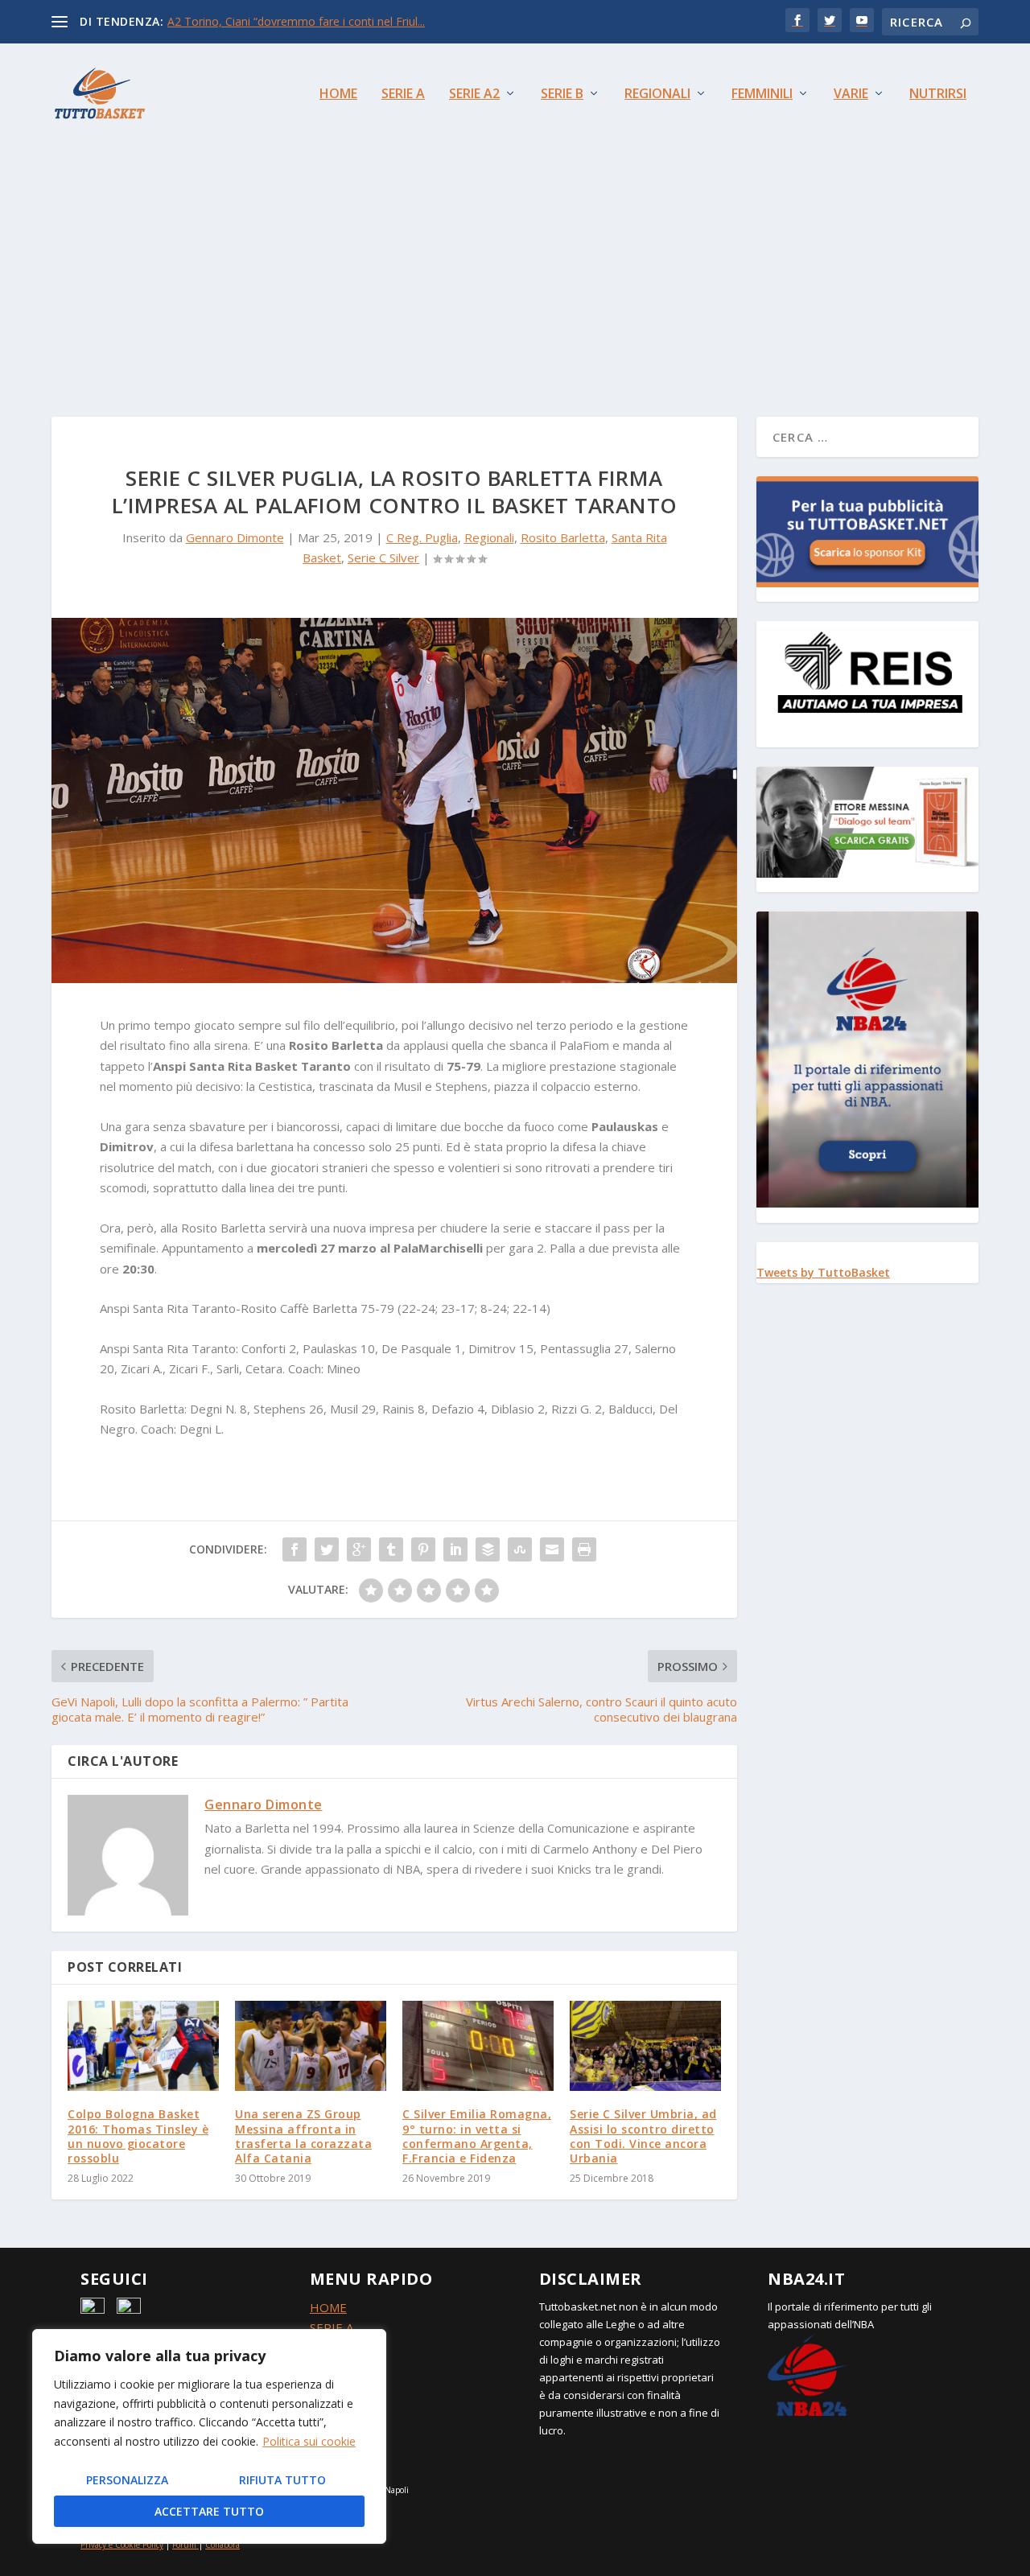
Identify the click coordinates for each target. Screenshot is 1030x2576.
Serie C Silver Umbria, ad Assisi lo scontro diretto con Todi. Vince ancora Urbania (643, 2136)
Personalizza (127, 2480)
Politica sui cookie (309, 2441)
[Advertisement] (515, 264)
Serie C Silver (383, 558)
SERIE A (332, 2327)
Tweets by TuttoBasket (823, 1272)
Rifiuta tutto (282, 2480)
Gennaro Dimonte (235, 537)
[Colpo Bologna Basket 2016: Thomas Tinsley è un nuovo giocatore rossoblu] (143, 2046)
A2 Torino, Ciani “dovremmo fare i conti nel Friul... (296, 21)
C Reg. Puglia (422, 537)
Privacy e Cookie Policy (122, 2545)
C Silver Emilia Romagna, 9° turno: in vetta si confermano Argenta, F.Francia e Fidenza (477, 2136)
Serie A (403, 95)
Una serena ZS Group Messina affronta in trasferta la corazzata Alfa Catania (303, 2136)
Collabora (222, 2545)
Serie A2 (474, 95)
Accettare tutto (209, 2511)
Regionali (657, 95)
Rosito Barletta (563, 537)
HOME (328, 2307)
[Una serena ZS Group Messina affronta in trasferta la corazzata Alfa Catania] (311, 2046)
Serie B (562, 95)
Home (338, 95)
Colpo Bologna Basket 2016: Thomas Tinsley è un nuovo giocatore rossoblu (138, 2136)
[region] (209, 2436)
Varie (851, 95)
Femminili (762, 95)
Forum (184, 2545)
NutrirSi (938, 95)
